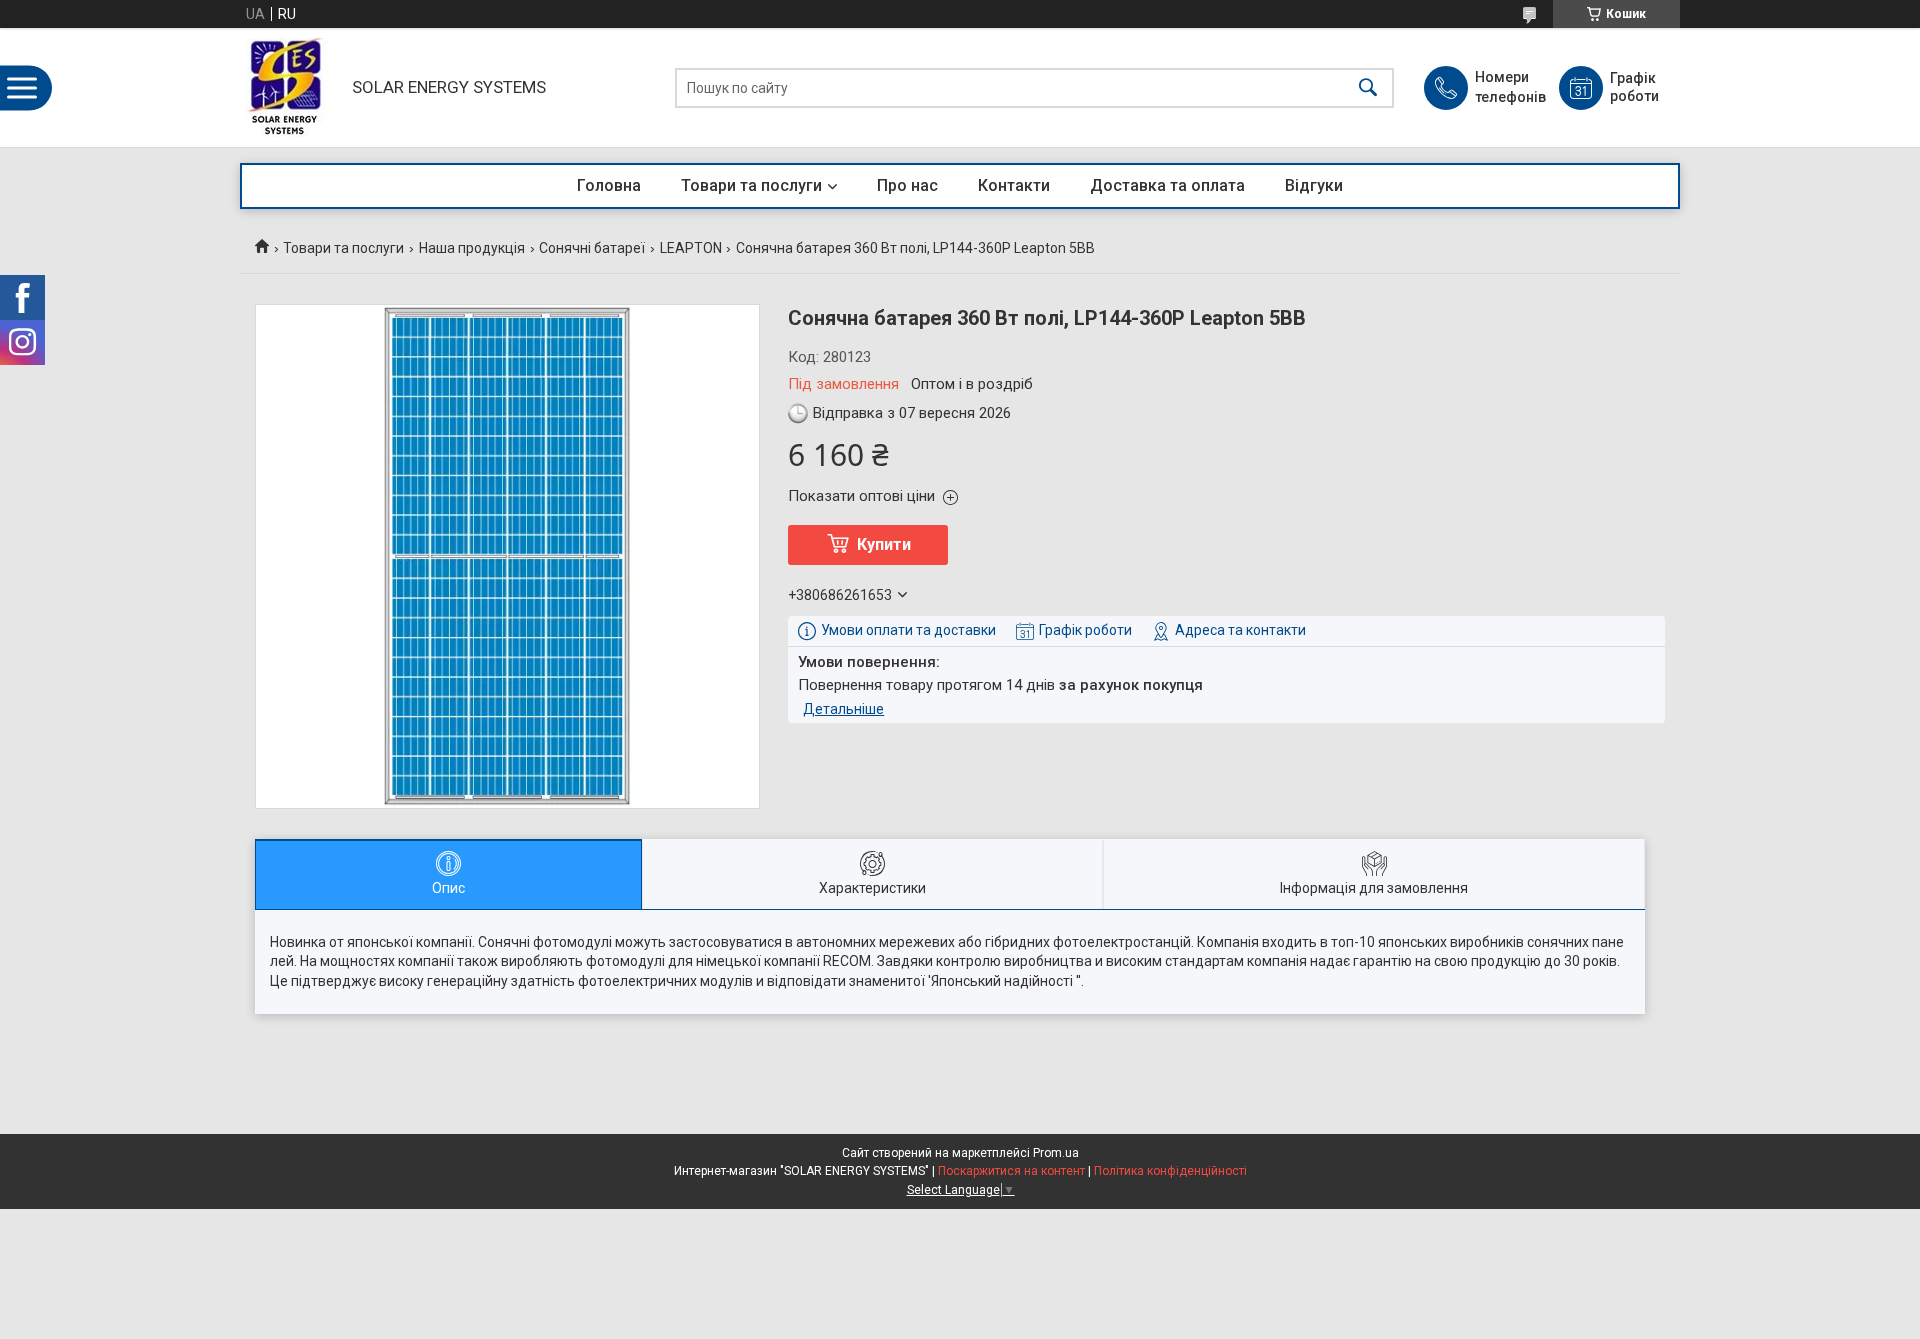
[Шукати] (1368, 87)
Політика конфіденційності (1170, 1171)
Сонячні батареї (592, 248)
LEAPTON (691, 248)
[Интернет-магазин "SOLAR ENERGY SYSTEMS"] (291, 87)
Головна (609, 185)
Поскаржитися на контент (1011, 1171)
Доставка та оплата (1167, 185)
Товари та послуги (751, 185)
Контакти (1014, 185)
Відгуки (1314, 185)
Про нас (907, 185)
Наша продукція (472, 248)
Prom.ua (1056, 1153)
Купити (884, 544)
